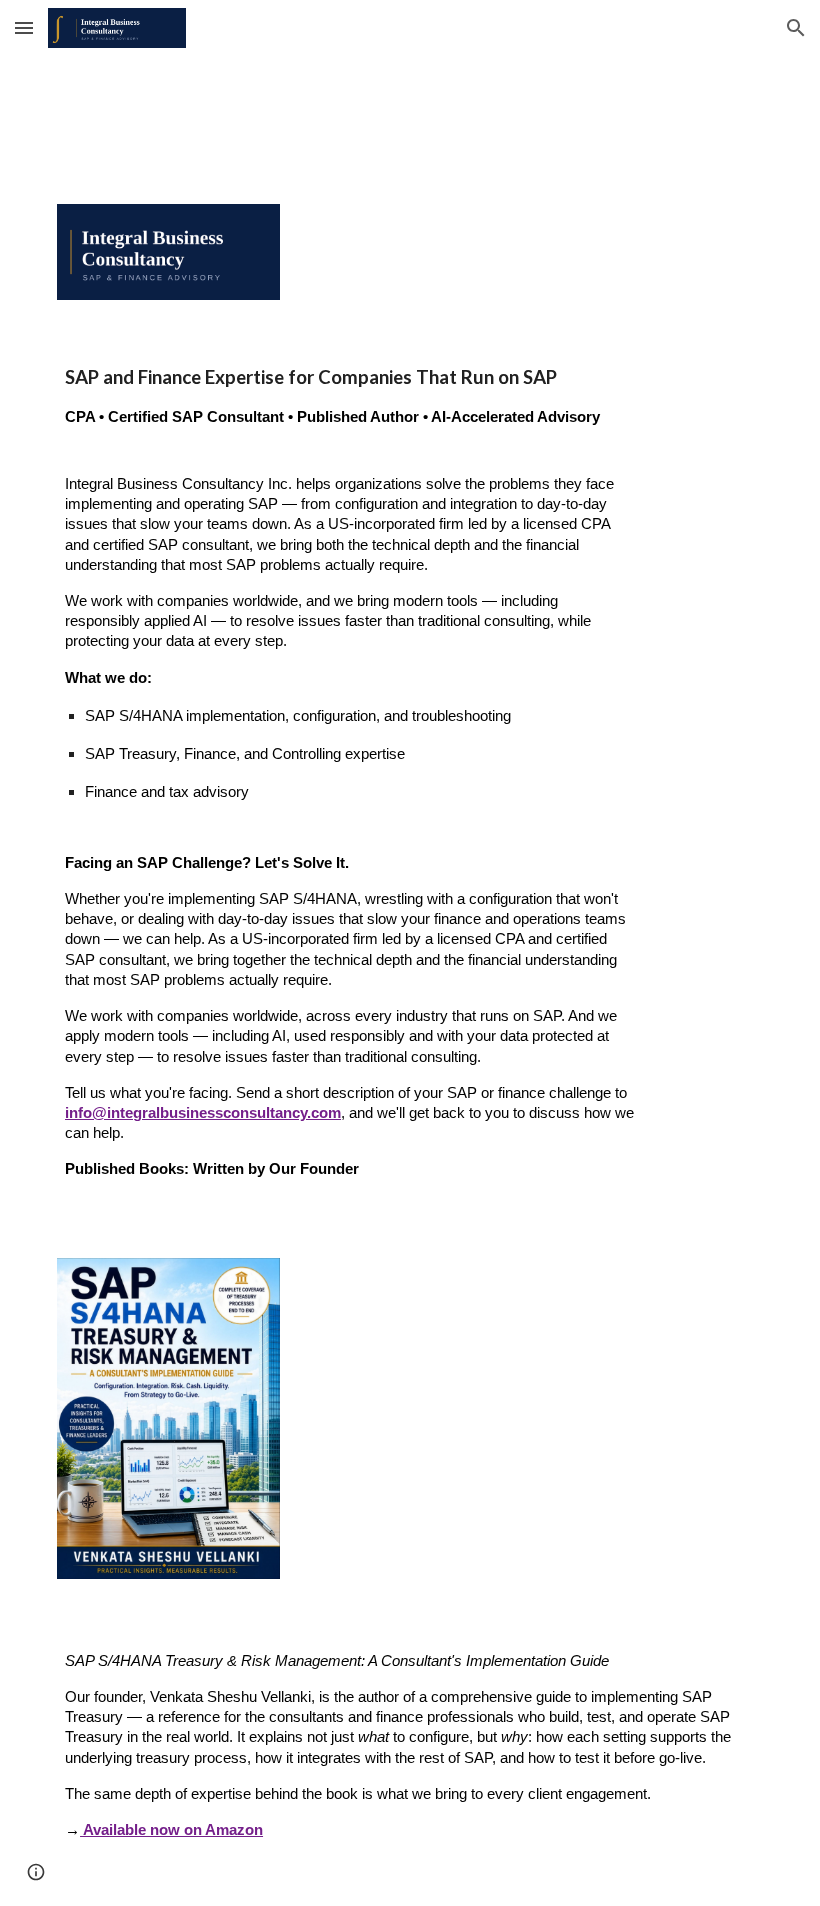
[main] (349, 396)
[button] (24, 27)
